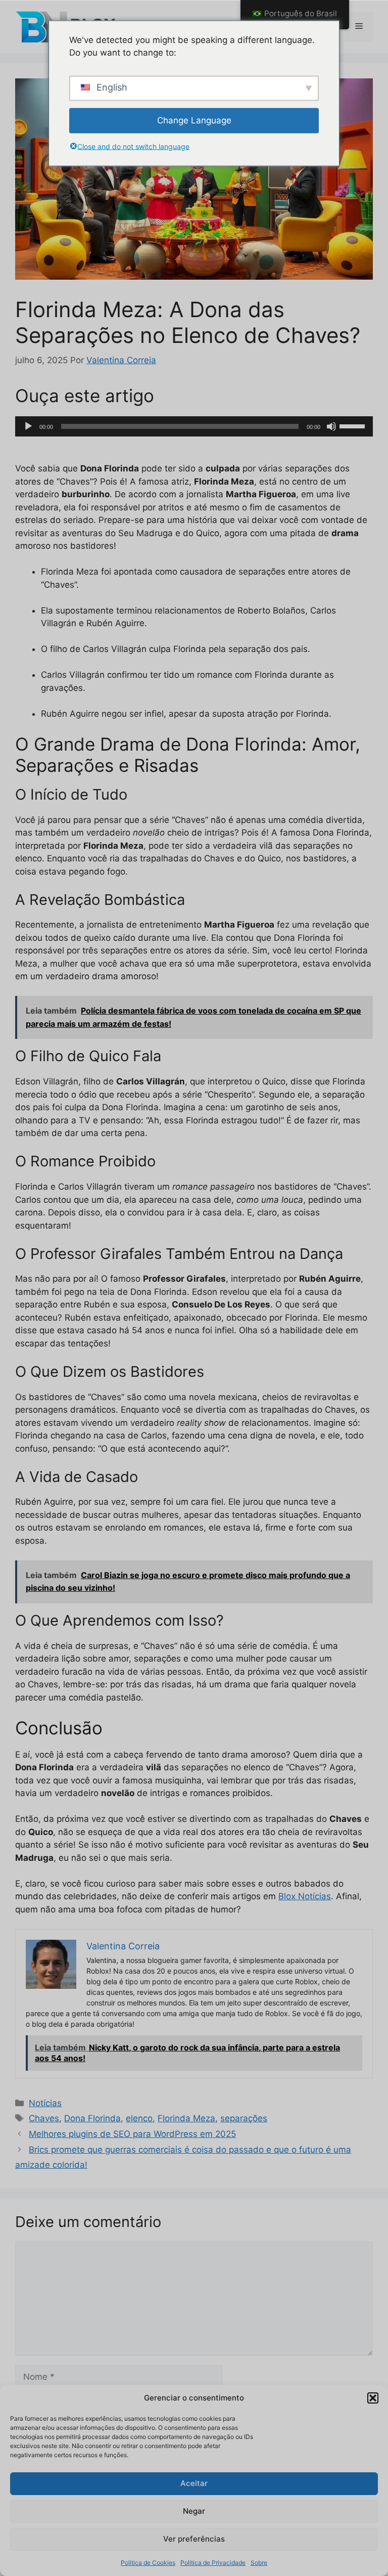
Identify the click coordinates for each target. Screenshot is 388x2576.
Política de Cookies (148, 2563)
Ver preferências (194, 2539)
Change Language (194, 120)
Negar (194, 2511)
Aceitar (194, 2483)
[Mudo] (331, 426)
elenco (139, 2118)
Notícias (45, 2103)
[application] (194, 426)
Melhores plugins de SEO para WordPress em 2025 (132, 2134)
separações (244, 2118)
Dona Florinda (92, 2118)
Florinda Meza (186, 2118)
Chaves (44, 2118)
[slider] (354, 425)
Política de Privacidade (213, 2563)
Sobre (259, 2563)
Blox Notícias (305, 1896)
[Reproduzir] (28, 426)
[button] (373, 2398)
